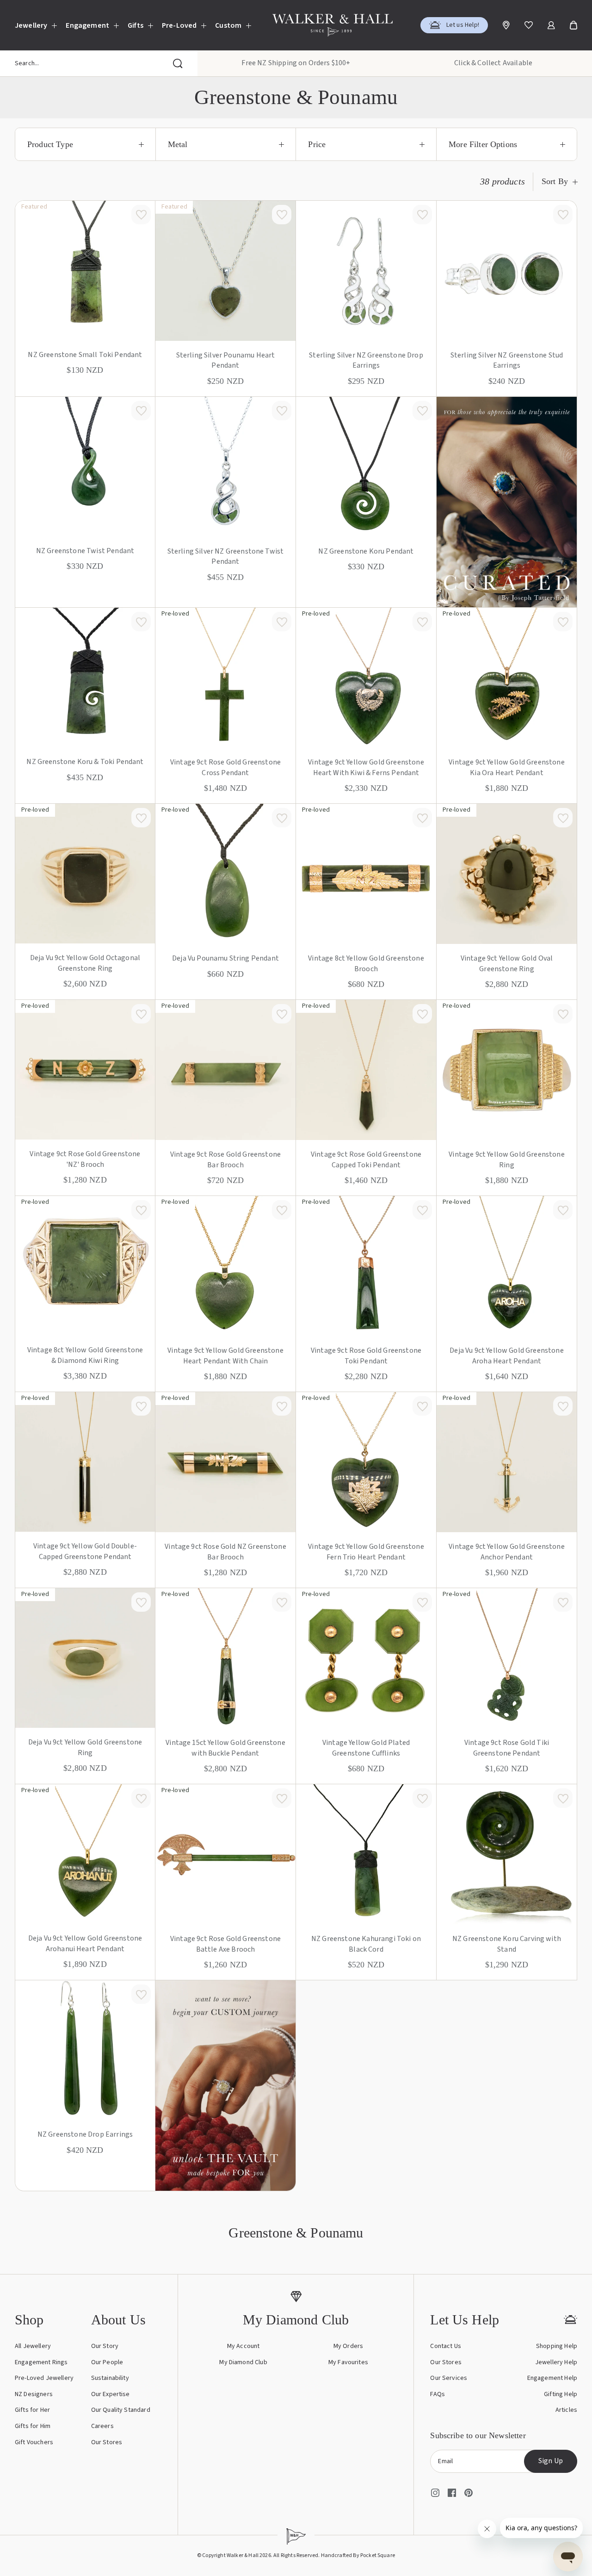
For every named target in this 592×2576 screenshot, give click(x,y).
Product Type (50, 144)
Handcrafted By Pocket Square (358, 2555)
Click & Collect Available (493, 63)
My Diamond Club (243, 2362)
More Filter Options (483, 144)
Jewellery (31, 25)
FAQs (438, 2394)
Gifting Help (561, 2394)
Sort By (555, 182)
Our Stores (107, 2442)
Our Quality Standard (121, 2410)
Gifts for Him (33, 2426)
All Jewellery (33, 2346)
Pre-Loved (179, 25)
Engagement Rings (41, 2362)
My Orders (348, 2346)
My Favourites (348, 2362)
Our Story (105, 2346)
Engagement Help (552, 2378)
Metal (178, 144)
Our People (107, 2362)
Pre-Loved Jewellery (44, 2378)
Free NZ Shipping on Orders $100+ (296, 63)
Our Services (449, 2378)
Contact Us (446, 2346)
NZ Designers (34, 2394)
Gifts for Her (32, 2410)
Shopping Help (557, 2346)
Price (317, 144)
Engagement (87, 25)
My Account (244, 2346)
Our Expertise (111, 2394)
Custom (228, 25)
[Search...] (178, 63)
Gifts (136, 25)
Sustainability (110, 2378)
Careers (102, 2426)
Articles (566, 2410)
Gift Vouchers (34, 2442)
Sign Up (551, 2461)
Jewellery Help (556, 2362)
